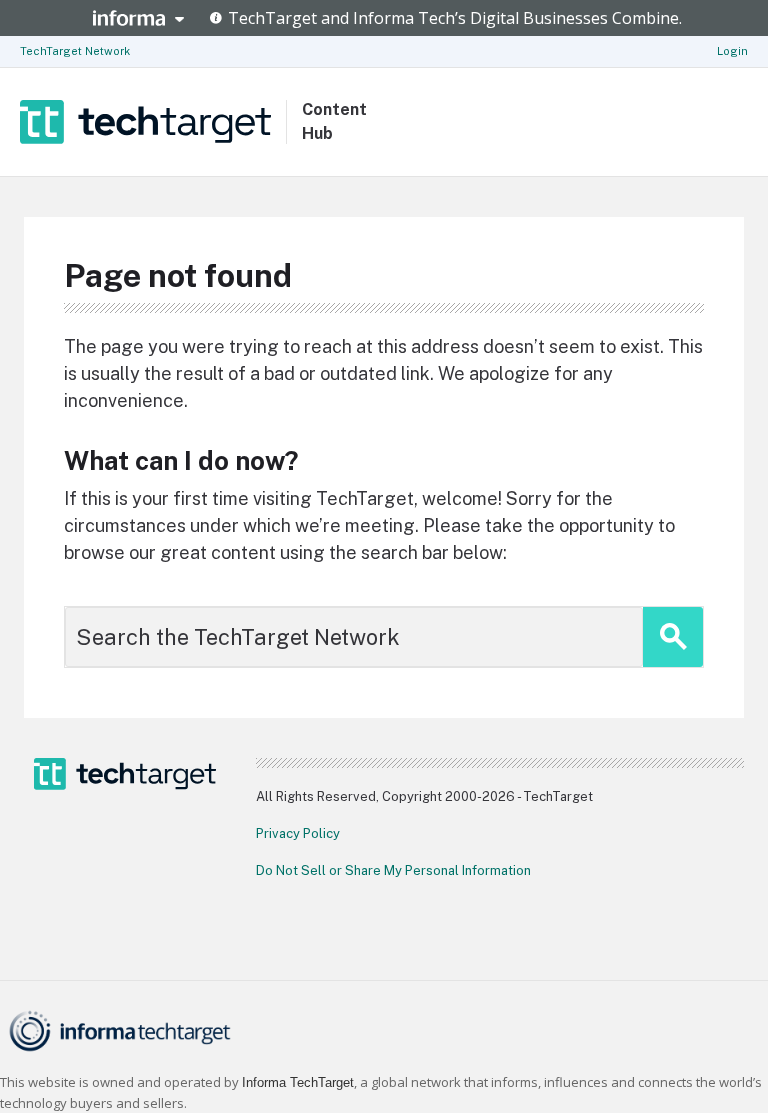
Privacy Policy (298, 833)
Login (732, 51)
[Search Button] (673, 637)
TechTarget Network (75, 51)
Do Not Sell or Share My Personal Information (393, 870)
